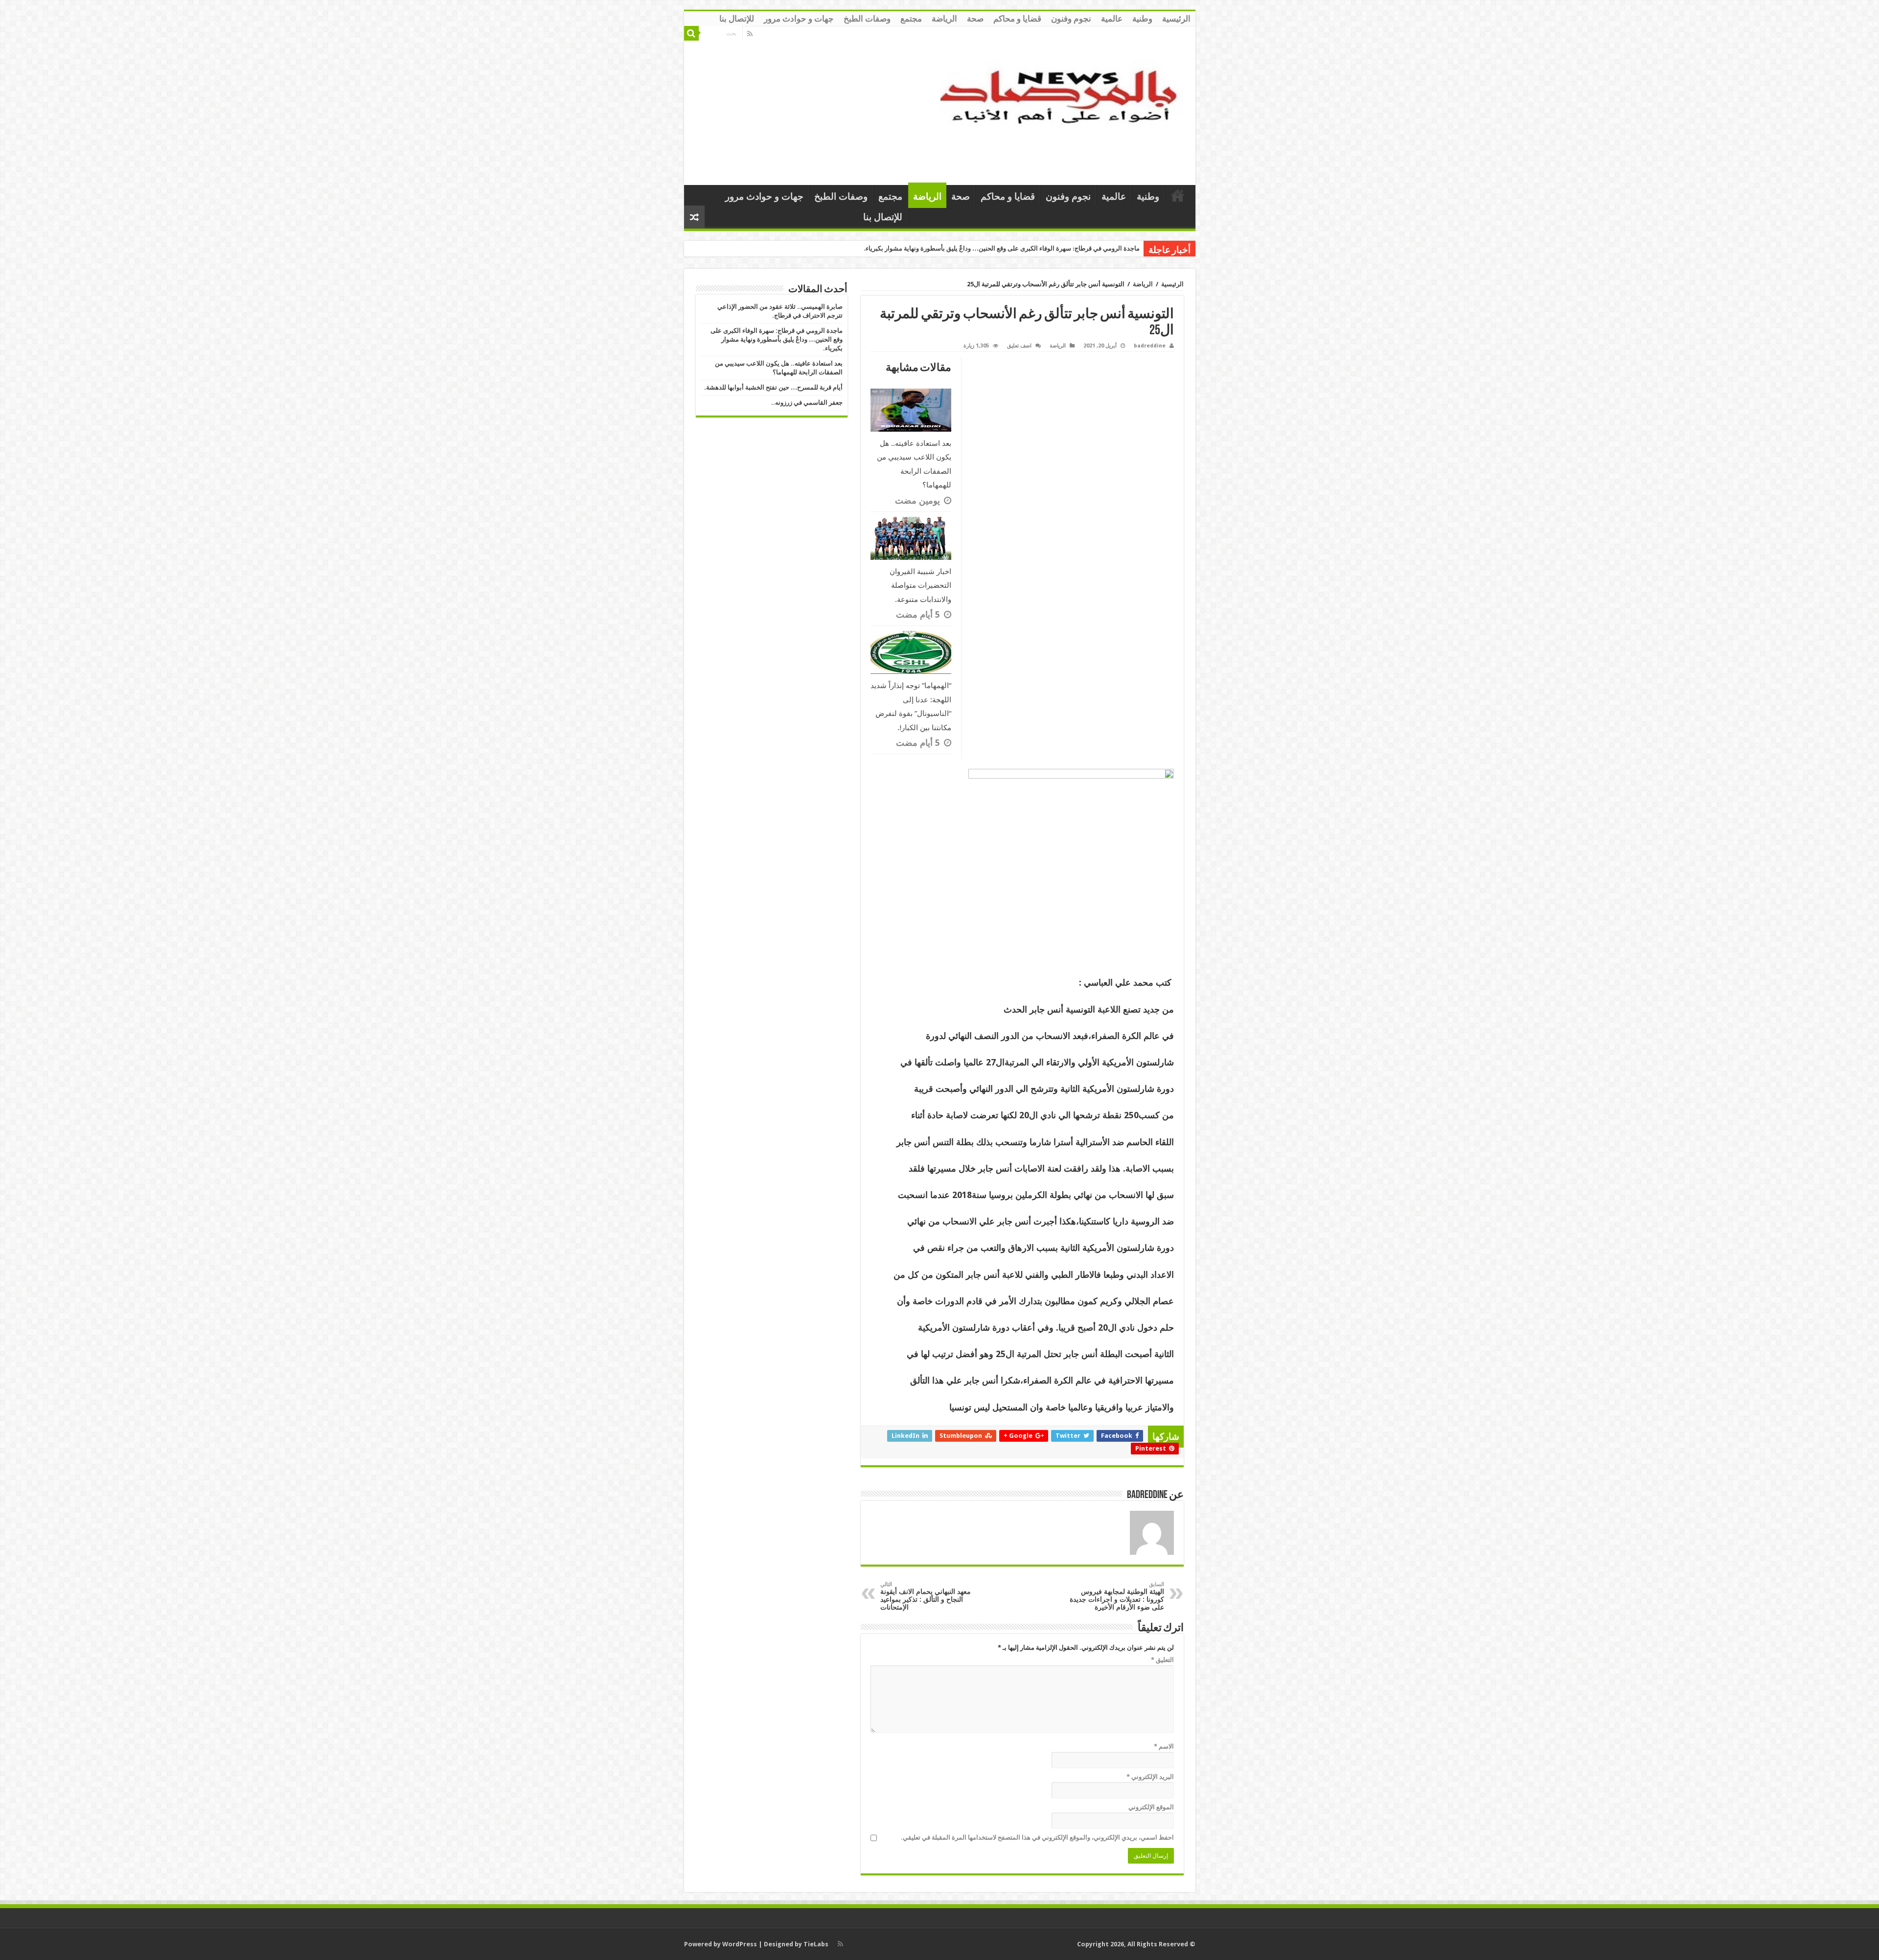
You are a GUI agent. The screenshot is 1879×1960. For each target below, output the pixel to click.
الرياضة (944, 19)
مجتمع (911, 19)
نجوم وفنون (1071, 19)
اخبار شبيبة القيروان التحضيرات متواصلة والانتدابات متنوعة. (920, 586)
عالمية (1112, 19)
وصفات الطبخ (867, 19)
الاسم (1164, 1746)
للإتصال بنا (737, 19)
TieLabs (816, 1944)
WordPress (740, 1944)
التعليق (1162, 1660)
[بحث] (691, 33)
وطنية (1142, 19)
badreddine (1150, 346)
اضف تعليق (1019, 346)
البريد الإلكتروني (1150, 1777)
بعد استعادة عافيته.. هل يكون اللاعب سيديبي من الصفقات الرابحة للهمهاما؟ (1041, 248)
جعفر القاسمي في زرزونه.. (807, 403)
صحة (975, 19)
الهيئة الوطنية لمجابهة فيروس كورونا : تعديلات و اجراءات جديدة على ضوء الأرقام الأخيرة (1117, 1596)
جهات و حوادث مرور (799, 19)
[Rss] (750, 34)
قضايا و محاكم (1017, 19)
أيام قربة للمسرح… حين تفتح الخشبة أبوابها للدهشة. (773, 387)
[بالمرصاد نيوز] (1064, 104)
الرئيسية (1176, 19)
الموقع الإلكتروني (1151, 1807)
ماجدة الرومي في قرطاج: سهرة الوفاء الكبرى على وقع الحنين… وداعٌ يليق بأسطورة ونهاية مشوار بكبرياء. (777, 339)
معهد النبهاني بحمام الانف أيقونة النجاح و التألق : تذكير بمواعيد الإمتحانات (926, 1596)
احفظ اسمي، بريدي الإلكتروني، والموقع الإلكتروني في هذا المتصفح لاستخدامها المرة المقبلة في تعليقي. (1037, 1837)
